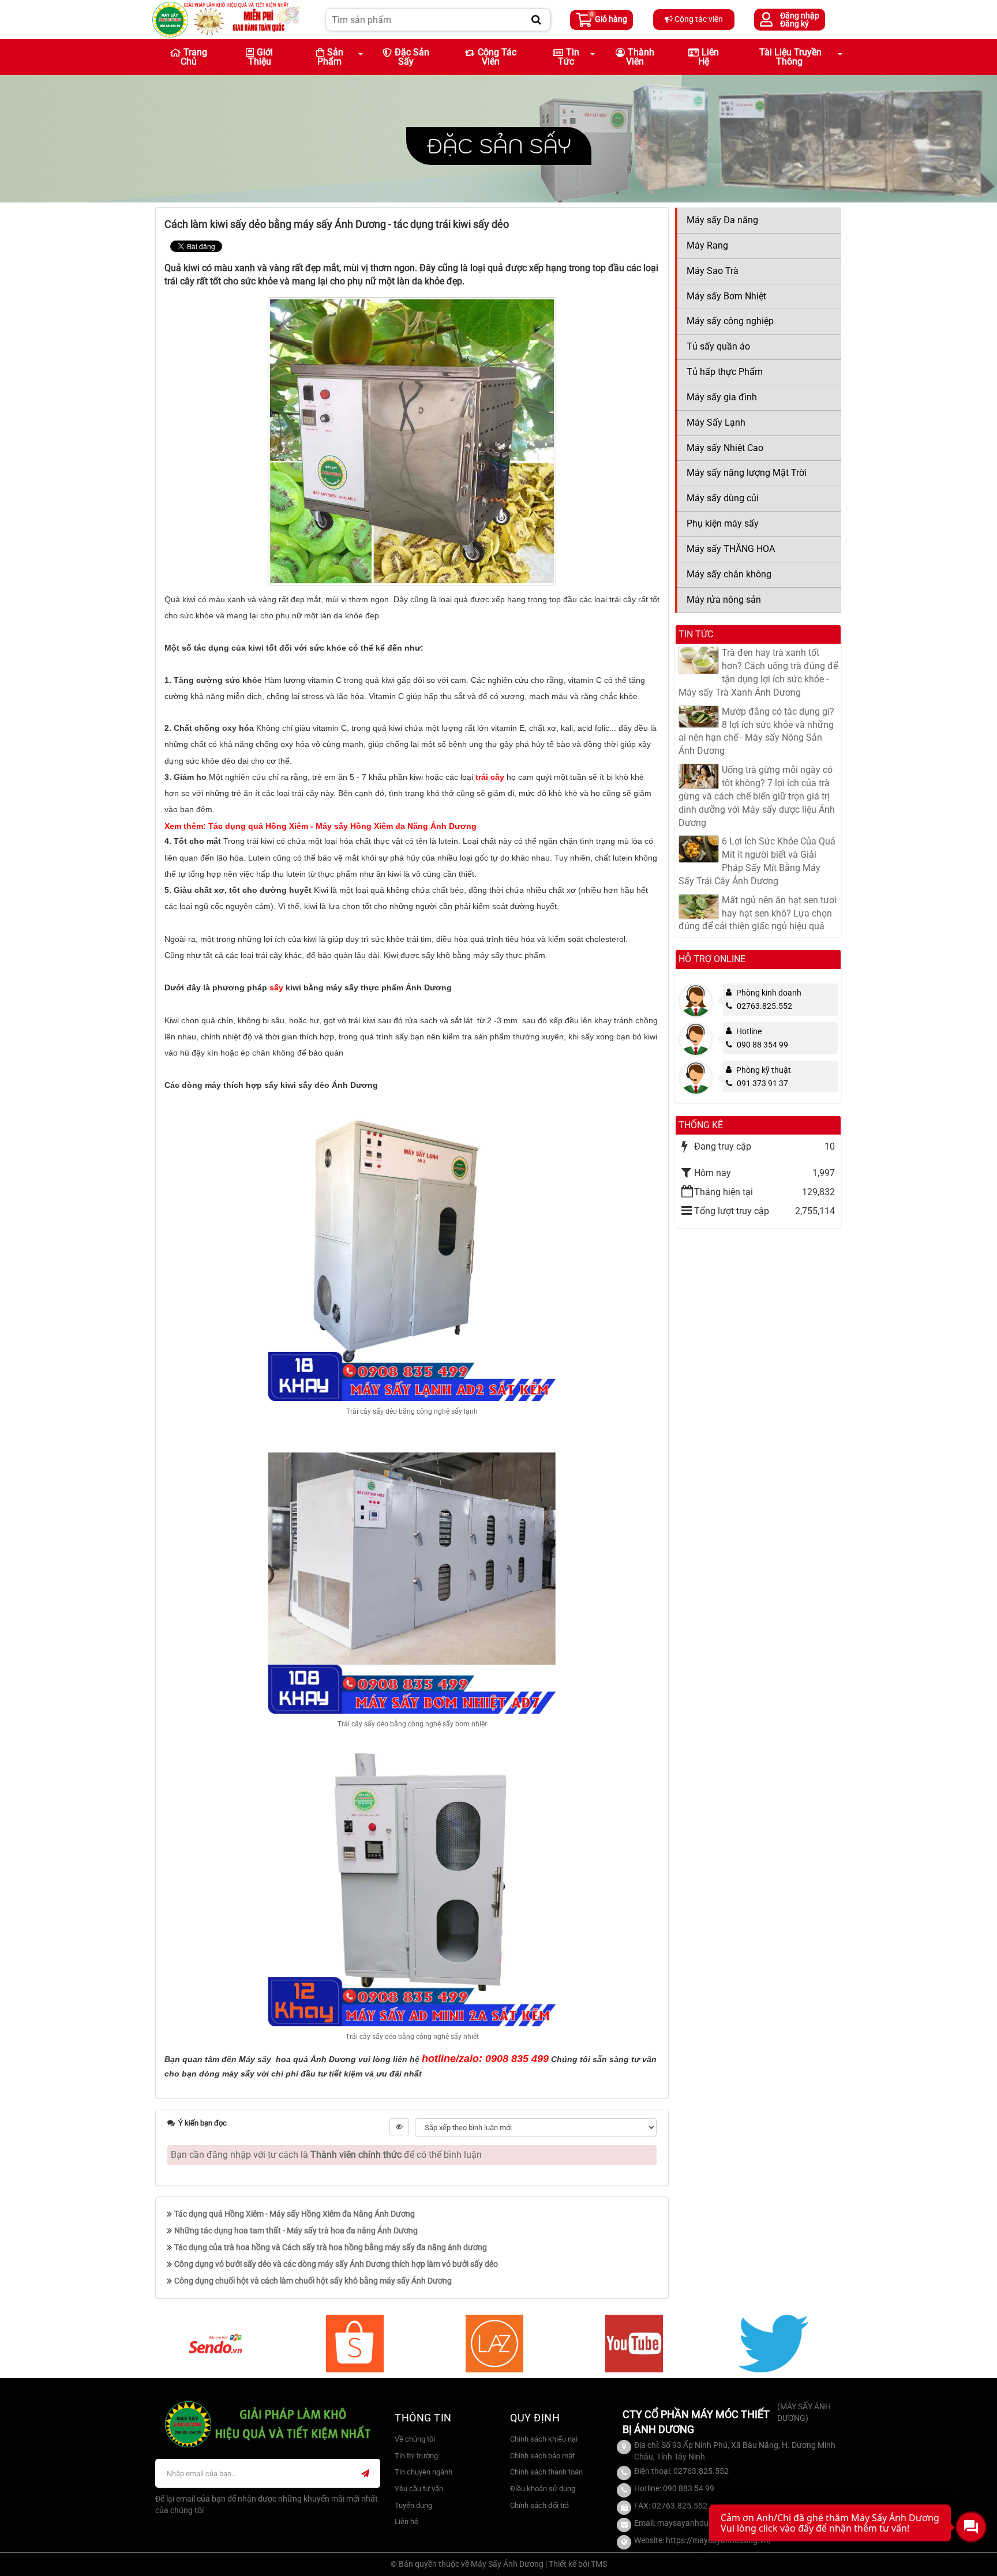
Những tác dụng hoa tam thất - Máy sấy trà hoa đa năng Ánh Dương (296, 2230)
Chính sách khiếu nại (544, 2439)
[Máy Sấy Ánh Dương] (226, 19)
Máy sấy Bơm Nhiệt (726, 296)
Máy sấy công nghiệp (730, 321)
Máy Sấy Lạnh (716, 423)
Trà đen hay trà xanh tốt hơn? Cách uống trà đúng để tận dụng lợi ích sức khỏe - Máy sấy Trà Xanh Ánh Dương (758, 673)
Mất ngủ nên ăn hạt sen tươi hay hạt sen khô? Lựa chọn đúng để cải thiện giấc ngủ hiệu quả (758, 913)
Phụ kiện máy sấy (723, 523)
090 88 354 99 (762, 1045)
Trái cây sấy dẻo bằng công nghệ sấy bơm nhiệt (412, 1724)
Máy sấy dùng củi (723, 498)
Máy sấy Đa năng (722, 220)
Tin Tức (569, 57)
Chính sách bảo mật (542, 2456)
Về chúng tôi (415, 2439)
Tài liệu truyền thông (790, 57)
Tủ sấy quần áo (718, 346)
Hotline (749, 1031)
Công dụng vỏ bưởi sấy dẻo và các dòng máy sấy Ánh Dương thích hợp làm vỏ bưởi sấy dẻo (336, 2264)
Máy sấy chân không (729, 574)
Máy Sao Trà (713, 271)
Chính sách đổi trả (539, 2505)
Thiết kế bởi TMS (578, 2564)
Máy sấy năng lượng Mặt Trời (747, 473)
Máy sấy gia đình (722, 397)
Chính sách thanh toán (546, 2472)
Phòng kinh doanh (769, 993)
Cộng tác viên (698, 19)
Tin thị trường (416, 2456)
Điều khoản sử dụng (543, 2489)
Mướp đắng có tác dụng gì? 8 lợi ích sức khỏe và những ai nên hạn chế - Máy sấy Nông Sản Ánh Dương (756, 731)
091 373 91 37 (762, 1083)
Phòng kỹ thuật (764, 1070)
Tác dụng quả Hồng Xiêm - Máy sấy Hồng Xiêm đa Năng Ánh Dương (295, 2214)
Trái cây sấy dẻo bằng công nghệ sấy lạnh (412, 1411)
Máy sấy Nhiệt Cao (725, 448)
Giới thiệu (261, 57)
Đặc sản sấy (412, 57)
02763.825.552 (764, 1006)
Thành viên (640, 57)
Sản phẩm (330, 57)
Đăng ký (794, 24)
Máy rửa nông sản (724, 600)
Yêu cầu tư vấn (419, 2489)
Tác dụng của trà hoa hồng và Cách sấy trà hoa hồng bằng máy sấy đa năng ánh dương (331, 2247)
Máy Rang (707, 245)
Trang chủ (194, 57)
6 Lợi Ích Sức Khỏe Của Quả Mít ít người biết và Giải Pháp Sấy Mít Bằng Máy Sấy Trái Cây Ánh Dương (757, 861)
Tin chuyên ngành (423, 2472)
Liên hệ (709, 57)
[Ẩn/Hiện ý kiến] (399, 2127)
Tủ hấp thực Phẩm (725, 372)
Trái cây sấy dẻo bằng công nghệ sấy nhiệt (412, 2037)
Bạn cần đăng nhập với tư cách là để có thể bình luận (326, 2155)
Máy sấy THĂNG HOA (731, 549)
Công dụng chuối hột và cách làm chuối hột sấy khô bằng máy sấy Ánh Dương (313, 2281)
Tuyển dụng (413, 2505)
